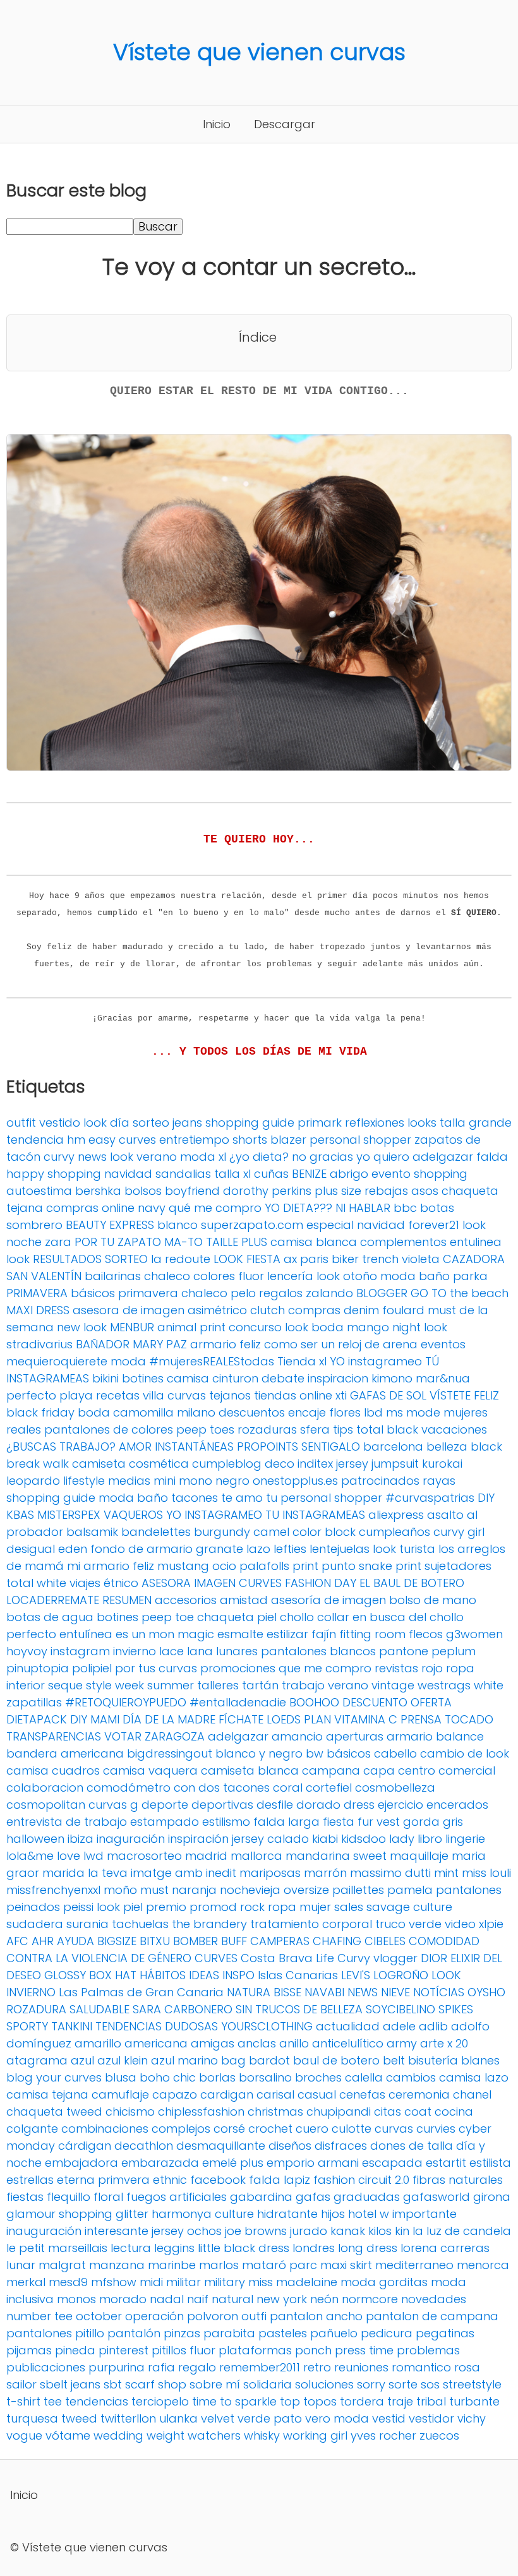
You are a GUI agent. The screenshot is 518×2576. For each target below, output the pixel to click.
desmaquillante (221, 2146)
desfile (275, 1805)
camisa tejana (47, 2094)
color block (324, 1532)
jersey (352, 1464)
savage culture (409, 1907)
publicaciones (46, 2367)
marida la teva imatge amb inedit (139, 1873)
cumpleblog (227, 1464)
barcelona (393, 1447)
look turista (404, 1549)
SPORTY (27, 2026)
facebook (218, 2180)
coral (288, 1788)
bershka (98, 1191)
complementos (403, 1242)
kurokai (442, 1464)
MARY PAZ (160, 1344)
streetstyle (472, 2384)
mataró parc (280, 2265)
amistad (244, 1600)
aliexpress (396, 1515)
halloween (35, 1839)
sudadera (35, 1924)
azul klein (123, 2060)
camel (271, 1532)
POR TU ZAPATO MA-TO (139, 1242)
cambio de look (465, 1753)
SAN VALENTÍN (44, 1276)
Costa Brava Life (287, 1958)
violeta (421, 1259)
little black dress (244, 2248)
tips (343, 1429)
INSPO (238, 1975)
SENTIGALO (331, 1447)
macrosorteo (144, 1856)
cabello (395, 1753)
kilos (380, 2231)
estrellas (30, 2180)
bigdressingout (170, 1753)
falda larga (286, 1822)
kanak (348, 2231)
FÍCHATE (241, 1719)
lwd (93, 1856)
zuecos (439, 2435)
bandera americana (65, 1753)
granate (220, 1549)
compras (314, 1310)
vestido (60, 1123)
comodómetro (129, 1788)
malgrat (62, 2265)
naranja (194, 1890)
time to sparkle (234, 2401)
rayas (439, 1481)
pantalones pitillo (55, 2333)
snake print (390, 1566)
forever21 (434, 1225)
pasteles (283, 2333)
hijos (333, 2214)
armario (410, 1736)
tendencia (35, 1140)
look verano (143, 1157)
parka (470, 1276)
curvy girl (459, 1532)
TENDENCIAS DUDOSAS (157, 2026)
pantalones (469, 1890)
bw (315, 1753)
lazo (258, 1549)
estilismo (226, 1822)
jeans (187, 1123)
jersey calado (270, 1839)
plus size (338, 1191)
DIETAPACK (37, 1719)
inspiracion (338, 1378)
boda (94, 1412)
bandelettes (156, 1532)
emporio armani (313, 2163)
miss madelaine (293, 2282)
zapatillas (34, 1702)
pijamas (29, 2350)
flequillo (69, 2197)
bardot (269, 2060)
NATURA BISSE (264, 1992)
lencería (290, 1276)
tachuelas (140, 1924)
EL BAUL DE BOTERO (412, 1583)
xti (341, 1395)
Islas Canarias (298, 1975)
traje (400, 2401)
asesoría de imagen (328, 1600)
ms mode (413, 1412)
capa (379, 1770)
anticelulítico (348, 2043)
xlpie (491, 1924)
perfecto (31, 1395)
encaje (307, 1412)
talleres (218, 1685)
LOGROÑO (401, 1975)
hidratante (287, 2214)
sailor (21, 2384)
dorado (318, 1805)
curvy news (75, 1157)
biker (345, 1259)
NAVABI (324, 1992)
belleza (447, 1447)
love (69, 1856)
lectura (131, 2248)
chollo (297, 1617)
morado (123, 2299)
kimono (392, 1378)
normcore (370, 2299)
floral (108, 2197)
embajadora (81, 2163)
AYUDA (75, 1941)
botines (143, 1378)
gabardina (261, 2197)
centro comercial (447, 1770)
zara (58, 1242)
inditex (315, 1464)
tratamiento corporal (311, 1924)
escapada (392, 2163)
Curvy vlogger (377, 1958)
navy (152, 1208)
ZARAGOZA (175, 1736)
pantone (404, 1651)
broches (318, 2077)
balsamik (92, 1532)
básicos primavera (124, 1293)
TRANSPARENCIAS (54, 1736)
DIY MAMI (95, 1719)
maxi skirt (346, 2265)
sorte (403, 2384)
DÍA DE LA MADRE (169, 1719)
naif (198, 2299)
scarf (140, 2384)
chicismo (130, 2112)
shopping (441, 1174)
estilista (490, 2163)
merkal (26, 2282)
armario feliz (226, 1344)
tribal (431, 2401)
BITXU (155, 1941)
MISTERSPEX (69, 1515)
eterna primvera (103, 2180)
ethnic (170, 2180)
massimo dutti (390, 1873)
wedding (118, 2435)
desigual (31, 1549)
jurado (309, 2231)
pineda (75, 2350)
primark (320, 1123)
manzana (117, 2265)
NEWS (363, 1992)
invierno (135, 1651)
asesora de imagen (129, 1310)
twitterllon (128, 2418)
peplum (454, 1651)
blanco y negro (259, 1753)
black (486, 1447)
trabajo (303, 1685)
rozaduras (267, 1429)
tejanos (230, 1395)
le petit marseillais (57, 2248)
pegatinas (445, 2333)
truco (390, 1924)
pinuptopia (38, 1668)
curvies (436, 2129)
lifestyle (84, 1481)
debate (283, 1378)
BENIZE (309, 1174)
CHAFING (337, 1941)
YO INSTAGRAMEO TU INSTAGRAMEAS (266, 1515)
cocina (454, 2112)
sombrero (34, 1225)
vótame (68, 2435)
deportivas (222, 1805)
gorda (421, 1822)
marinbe (172, 2265)
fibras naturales (458, 2180)
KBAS (20, 1515)
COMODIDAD (444, 1941)
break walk (38, 1464)
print (305, 1566)
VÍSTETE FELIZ (464, 1395)
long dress (368, 2248)
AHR (43, 1941)
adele (399, 2026)
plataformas (255, 2350)
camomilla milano (164, 1412)
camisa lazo (474, 2077)
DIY (486, 1498)
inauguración (44, 2231)
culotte (352, 2129)
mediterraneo (414, 2265)
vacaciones (454, 1429)
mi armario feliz (111, 1566)
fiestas (25, 2197)
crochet (270, 2129)
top (290, 2401)
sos (430, 2384)
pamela (410, 1890)
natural (232, 2299)
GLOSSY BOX (78, 1975)
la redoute (181, 1259)
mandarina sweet (336, 1856)
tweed (79, 2418)
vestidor (431, 2418)
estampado (165, 1822)
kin (402, 2231)
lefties (290, 1549)
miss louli (486, 1873)
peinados (33, 1907)
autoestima (39, 1191)
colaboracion (45, 1788)
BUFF (234, 1941)
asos (425, 1191)
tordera (362, 2401)
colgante (32, 2129)
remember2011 (260, 2367)
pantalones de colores (109, 1429)
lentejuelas (340, 1549)
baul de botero (336, 2060)
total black (387, 1429)
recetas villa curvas (151, 1395)
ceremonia (419, 2094)
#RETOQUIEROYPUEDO (126, 1702)
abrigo (349, 1174)
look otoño (347, 1276)
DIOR (434, 1958)
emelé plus (233, 2163)
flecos (426, 1634)
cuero (312, 2129)
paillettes (358, 1890)
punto (339, 1566)
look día (106, 1123)
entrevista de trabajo (67, 1822)
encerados (457, 1805)
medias (129, 1481)
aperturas (355, 1736)
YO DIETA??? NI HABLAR (328, 1208)
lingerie (465, 1839)
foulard (403, 1310)
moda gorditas (384, 2282)
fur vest (379, 1822)
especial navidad (356, 1225)
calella (364, 2077)
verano (348, 1685)
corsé (229, 2129)
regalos (281, 1293)
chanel (472, 2094)
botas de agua (50, 1617)
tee (53, 2401)
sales (349, 1907)
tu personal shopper (324, 1498)
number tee (39, 2316)
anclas (257, 2043)
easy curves (122, 1140)
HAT (126, 1975)
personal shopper (360, 1140)
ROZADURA (36, 2009)
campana (331, 1770)
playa (76, 1395)
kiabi (325, 1839)
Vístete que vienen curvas (259, 52)
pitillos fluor (184, 2350)
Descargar (285, 124)
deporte (165, 1805)
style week (115, 1685)
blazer (288, 1140)
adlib (433, 2026)
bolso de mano (433, 1600)
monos (76, 2299)
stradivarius (39, 1344)
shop (172, 2384)
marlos (219, 2265)
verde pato (270, 2418)
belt (394, 2060)
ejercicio (401, 1805)
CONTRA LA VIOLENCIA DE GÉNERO (99, 1958)
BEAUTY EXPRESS (110, 1225)
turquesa (32, 2418)
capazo (175, 2094)
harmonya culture (203, 2214)
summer (171, 1685)
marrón (325, 1873)
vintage (393, 1685)
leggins (174, 2248)
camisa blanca (314, 1242)
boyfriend (192, 1191)
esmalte (240, 1634)
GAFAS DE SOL (388, 1395)
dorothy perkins (267, 1191)
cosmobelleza (395, 1788)
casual (317, 2094)
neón (324, 2299)
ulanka (178, 2418)
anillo (294, 2043)
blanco (178, 1225)
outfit (21, 1123)
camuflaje (120, 2094)
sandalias (183, 1174)
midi (151, 2282)
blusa (121, 2077)
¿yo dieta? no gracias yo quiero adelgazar (351, 1157)
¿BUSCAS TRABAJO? (61, 1447)
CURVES (216, 1958)
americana (156, 2043)
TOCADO (469, 1719)
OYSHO (486, 1992)
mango (368, 1327)
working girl (315, 2435)
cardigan (227, 2094)
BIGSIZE (117, 1941)
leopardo (33, 1481)
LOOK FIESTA (247, 1259)
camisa (188, 1378)
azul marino (184, 2060)
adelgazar (238, 1736)
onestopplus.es (295, 1481)
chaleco (167, 1276)
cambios (411, 2077)
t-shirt (23, 2401)
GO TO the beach (460, 1293)
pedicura (387, 2333)
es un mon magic (165, 1634)
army (402, 2043)
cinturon (235, 1378)
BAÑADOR (103, 1344)
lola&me (30, 1856)
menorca (483, 2265)
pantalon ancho (316, 2316)
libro (430, 1839)
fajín (324, 1634)
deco (280, 1464)
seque (65, 1685)
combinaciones (105, 2129)
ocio (224, 1566)
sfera (315, 1429)
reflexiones (375, 1123)
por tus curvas (156, 1668)
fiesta (339, 1822)
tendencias (97, 2401)
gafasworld (437, 2197)
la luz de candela (462, 2231)
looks (422, 1123)
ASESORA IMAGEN (189, 1583)
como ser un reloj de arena (341, 1344)
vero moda (337, 2418)
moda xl (203, 1157)
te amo (242, 1498)
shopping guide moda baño (87, 1498)
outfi (254, 2316)
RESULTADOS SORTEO (90, 1259)
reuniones (361, 2367)
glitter (132, 2214)
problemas (428, 2350)
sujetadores (458, 1566)
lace (172, 1651)
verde (425, 1924)
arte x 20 (444, 2043)
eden (73, 1549)
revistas (396, 1668)
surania (87, 1924)
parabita (229, 2333)
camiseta (99, 1464)
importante (425, 2214)
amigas (213, 2043)
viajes (85, 1583)
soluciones (324, 2384)
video (460, 1924)
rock (252, 1907)
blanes (480, 2060)
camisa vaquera (150, 1770)
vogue (24, 2435)
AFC (17, 1941)
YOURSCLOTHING (267, 2026)
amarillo (98, 2043)
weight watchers (194, 2435)
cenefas (362, 2094)
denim (361, 1310)
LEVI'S (356, 1975)
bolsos (143, 1191)
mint (446, 1873)
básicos (349, 1753)
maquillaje (419, 1856)
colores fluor (229, 1276)
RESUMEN (127, 1600)
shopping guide (250, 1123)
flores (345, 1412)
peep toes (205, 1429)
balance (460, 1736)
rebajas (386, 1191)
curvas (394, 2129)
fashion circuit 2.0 (361, 2180)
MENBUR (132, 1327)
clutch (268, 1310)
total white (36, 1583)
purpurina (117, 2367)
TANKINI (72, 2026)
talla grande (476, 1123)
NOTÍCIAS (439, 1992)
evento (391, 1174)
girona (492, 2197)
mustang (183, 1566)
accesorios (186, 1600)
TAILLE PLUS (237, 1242)
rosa (467, 2367)
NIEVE (395, 1992)
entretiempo (194, 1140)
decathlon (144, 2146)
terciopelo (160, 2401)
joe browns (256, 2231)
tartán (260, 1685)
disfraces (341, 2146)
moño (120, 1890)
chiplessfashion (201, 2112)
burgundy (222, 1532)
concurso (255, 1327)
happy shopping (54, 1174)
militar (184, 2282)
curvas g (113, 1805)
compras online (90, 1208)
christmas (275, 2112)
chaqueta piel (237, 1617)
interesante (117, 2231)
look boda (314, 1327)
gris (453, 1822)
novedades (434, 2299)
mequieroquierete (57, 1361)
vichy (472, 2418)
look (18, 1259)
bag (233, 2060)
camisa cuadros (53, 1770)
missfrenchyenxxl (53, 1890)
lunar (21, 2265)
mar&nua (443, 1378)
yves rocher (383, 2435)
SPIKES (456, 2009)
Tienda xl (302, 1361)
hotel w (369, 2214)
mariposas (270, 1873)
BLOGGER (382, 1293)
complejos (181, 2129)
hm (76, 1140)
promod (213, 1907)
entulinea (476, 1242)
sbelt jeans (70, 2384)
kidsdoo (364, 1839)
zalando (329, 1293)
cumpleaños (395, 1532)
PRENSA (421, 1719)
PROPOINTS (268, 1447)
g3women (474, 1634)
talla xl (232, 1174)
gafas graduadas (348, 2197)
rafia (161, 2367)
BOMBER (196, 1941)
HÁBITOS (163, 1975)
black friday (40, 1412)
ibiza (81, 1839)
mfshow (114, 2282)
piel (133, 1907)
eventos (443, 1344)
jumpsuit (395, 1464)
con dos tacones (222, 1788)
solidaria (268, 2384)
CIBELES (385, 1941)
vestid (389, 2418)
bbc (405, 1208)
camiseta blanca (250, 1770)
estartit (446, 2163)
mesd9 (68, 2282)
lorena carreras (445, 2248)
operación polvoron (182, 2316)
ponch (313, 2350)
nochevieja (250, 1890)
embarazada (160, 2163)
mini (165, 1481)
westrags (444, 1685)
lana (200, 1651)
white (489, 1685)
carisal (275, 2094)
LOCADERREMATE (53, 1600)
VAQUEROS (133, 1515)
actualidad (348, 2026)
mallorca (256, 1856)
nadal (167, 2299)
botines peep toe (145, 1617)
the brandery (209, 1924)
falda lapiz (280, 2180)
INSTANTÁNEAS (194, 1447)
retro (317, 2367)
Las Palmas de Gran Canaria (141, 1992)
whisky (262, 2435)
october (99, 2316)
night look (420, 1327)
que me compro (325, 1668)
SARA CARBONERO (183, 2009)
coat (418, 2112)
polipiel (92, 1668)
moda (128, 1361)
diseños (290, 2146)
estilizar (287, 1634)
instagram (80, 1651)
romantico (421, 2367)
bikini (105, 1378)
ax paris (306, 1259)
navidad (128, 1174)
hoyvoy (27, 1651)
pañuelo (334, 2333)
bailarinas (113, 1276)
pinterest (123, 2350)
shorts (250, 1140)
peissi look (92, 1907)
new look (82, 1327)
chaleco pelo (219, 1293)
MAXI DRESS (38, 1310)
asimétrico (217, 1310)
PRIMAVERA (37, 1293)
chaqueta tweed (54, 2112)
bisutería (433, 2060)
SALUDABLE (99, 2009)
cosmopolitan (46, 1805)
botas (437, 1208)
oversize (306, 1890)
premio (166, 1907)
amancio (297, 1736)
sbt (113, 2384)
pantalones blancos (318, 1651)
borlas (217, 2077)
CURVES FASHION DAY (298, 1583)
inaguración (131, 1839)
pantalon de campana (432, 2316)
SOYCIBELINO (401, 2009)
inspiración (198, 1839)
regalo (197, 2367)
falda (492, 1157)
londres (314, 2248)
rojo (432, 1668)
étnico (121, 1583)
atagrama (37, 2060)
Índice (258, 337)
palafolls (264, 1566)
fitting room (372, 1634)
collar (333, 1617)
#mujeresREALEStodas (212, 1361)
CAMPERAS (280, 1941)
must (154, 1890)
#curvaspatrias (430, 1498)
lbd (373, 1412)
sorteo (151, 1123)
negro (232, 1481)
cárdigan (85, 2146)
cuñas (271, 1174)
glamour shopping (59, 2214)
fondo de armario (142, 1549)
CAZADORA (474, 1259)
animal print (191, 1327)
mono (196, 1481)
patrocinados (380, 1481)
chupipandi (339, 2112)
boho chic (168, 2077)
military (225, 2282)
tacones (195, 1498)
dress (359, 1805)
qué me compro (215, 1208)
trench (380, 1259)
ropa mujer (299, 1907)
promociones (238, 1668)
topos (320, 2401)
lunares (237, 1651)
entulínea (86, 1634)
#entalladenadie (238, 1702)
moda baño (415, 1276)
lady (402, 1839)
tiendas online (293, 1395)
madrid (206, 1856)
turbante (474, 2401)
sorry (371, 2384)
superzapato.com (252, 1225)
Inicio (217, 124)
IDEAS (204, 1975)
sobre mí (215, 2384)
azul (82, 2060)
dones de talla (412, 2146)
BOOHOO (314, 1702)
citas (388, 2112)
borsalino (265, 2077)
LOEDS (284, 1719)
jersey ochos (187, 2231)
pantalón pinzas (154, 2333)
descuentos (252, 1412)
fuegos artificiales (177, 2197)
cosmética (159, 1464)
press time (364, 2350)
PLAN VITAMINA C (351, 1719)
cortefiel (329, 1788)
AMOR (135, 1447)
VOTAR (123, 1736)
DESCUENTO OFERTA (397, 1702)
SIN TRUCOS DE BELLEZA (299, 2009)
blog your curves (54, 2077)
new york (282, 2299)
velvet (218, 2418)
